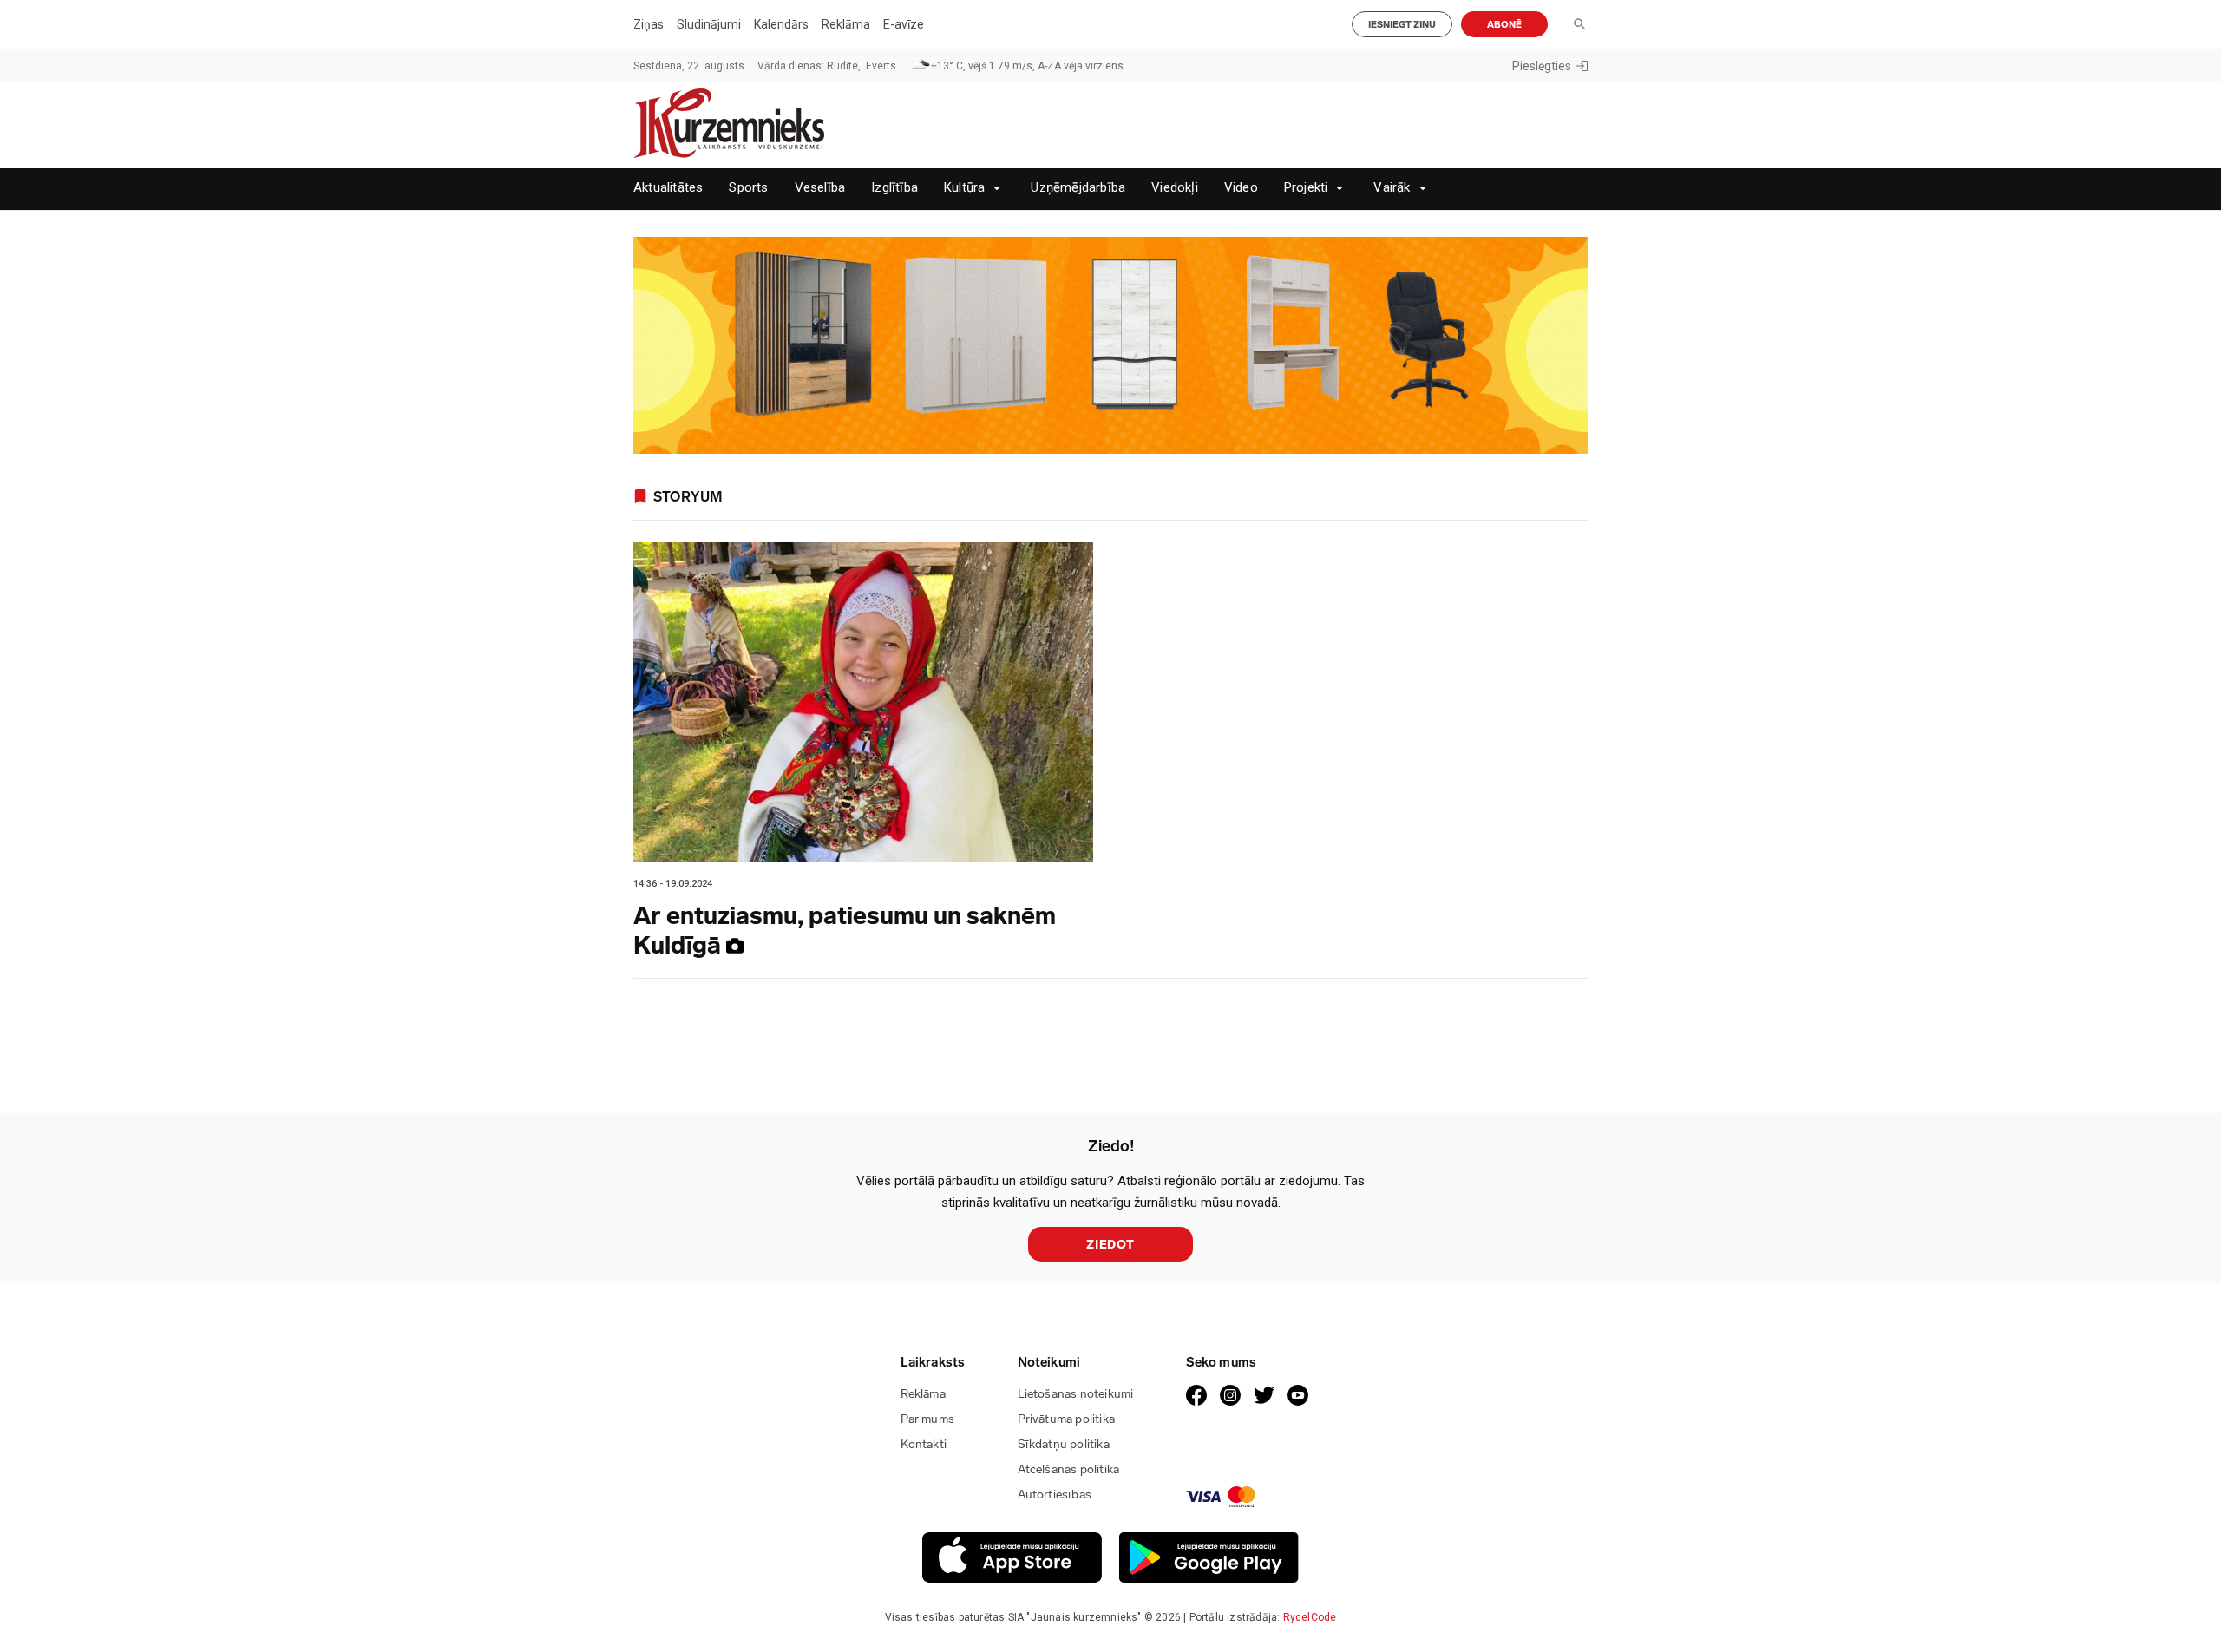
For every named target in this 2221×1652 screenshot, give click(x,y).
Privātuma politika (1067, 1419)
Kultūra (964, 188)
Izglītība (894, 188)
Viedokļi (1175, 188)
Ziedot (1110, 1245)
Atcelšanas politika (1069, 1469)
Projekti (1306, 188)
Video (1241, 188)
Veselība (820, 188)
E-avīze (904, 24)
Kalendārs (781, 24)
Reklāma (846, 24)
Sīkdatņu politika (1064, 1444)
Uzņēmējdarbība (1078, 188)
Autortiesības (1055, 1495)
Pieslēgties (1542, 66)
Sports (748, 188)
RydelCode (1310, 1617)
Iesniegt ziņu (1402, 25)
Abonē (1504, 25)
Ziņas (649, 24)
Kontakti (924, 1444)
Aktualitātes (668, 188)
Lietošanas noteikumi (1076, 1394)
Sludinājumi (709, 24)
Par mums (928, 1419)
